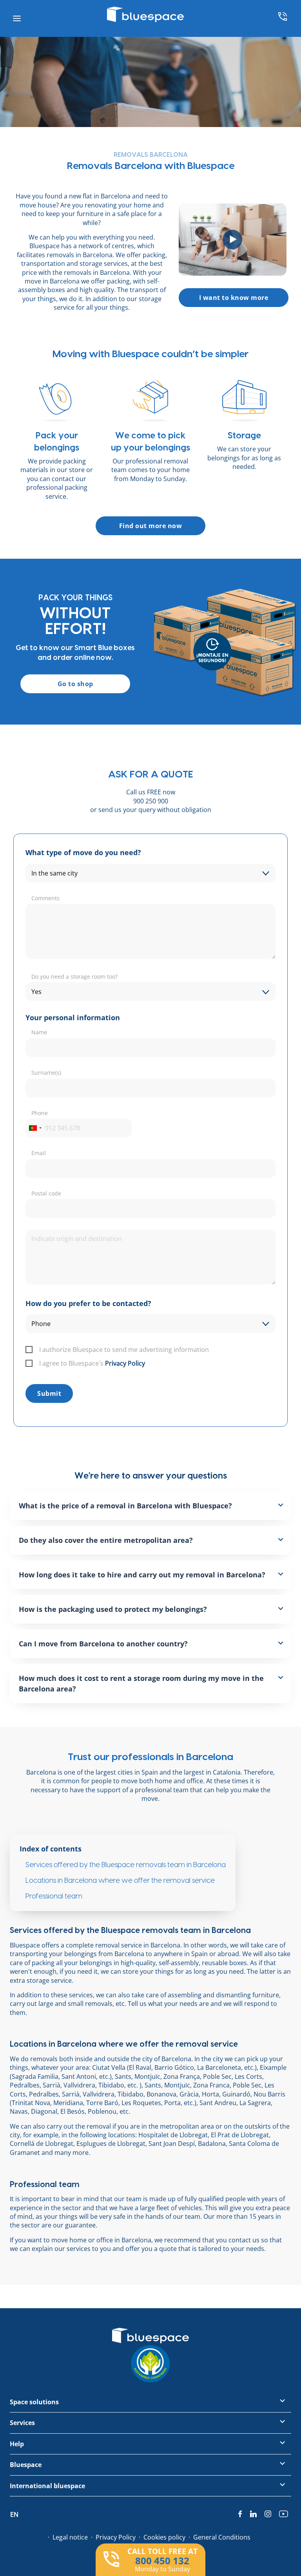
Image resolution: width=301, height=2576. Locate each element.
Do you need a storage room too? (74, 976)
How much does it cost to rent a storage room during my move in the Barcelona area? (141, 1683)
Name (39, 1032)
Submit (49, 1393)
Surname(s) (46, 1073)
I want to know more (234, 298)
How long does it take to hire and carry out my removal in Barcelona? (142, 1575)
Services (22, 2423)
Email (39, 1153)
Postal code (46, 1193)
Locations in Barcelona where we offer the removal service (120, 1881)
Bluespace (26, 2465)
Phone (40, 1113)
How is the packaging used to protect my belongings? (113, 1609)
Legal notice (70, 2537)
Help (17, 2444)
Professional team (54, 1896)
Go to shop (75, 684)
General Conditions (222, 2537)
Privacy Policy (125, 1363)
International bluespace (47, 2486)
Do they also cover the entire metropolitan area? (106, 1540)
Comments (45, 898)
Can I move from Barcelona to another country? (103, 1644)
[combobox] (35, 1128)
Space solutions (34, 2402)
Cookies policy (164, 2537)
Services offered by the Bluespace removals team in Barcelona (126, 1865)
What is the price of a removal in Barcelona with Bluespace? (125, 1506)
